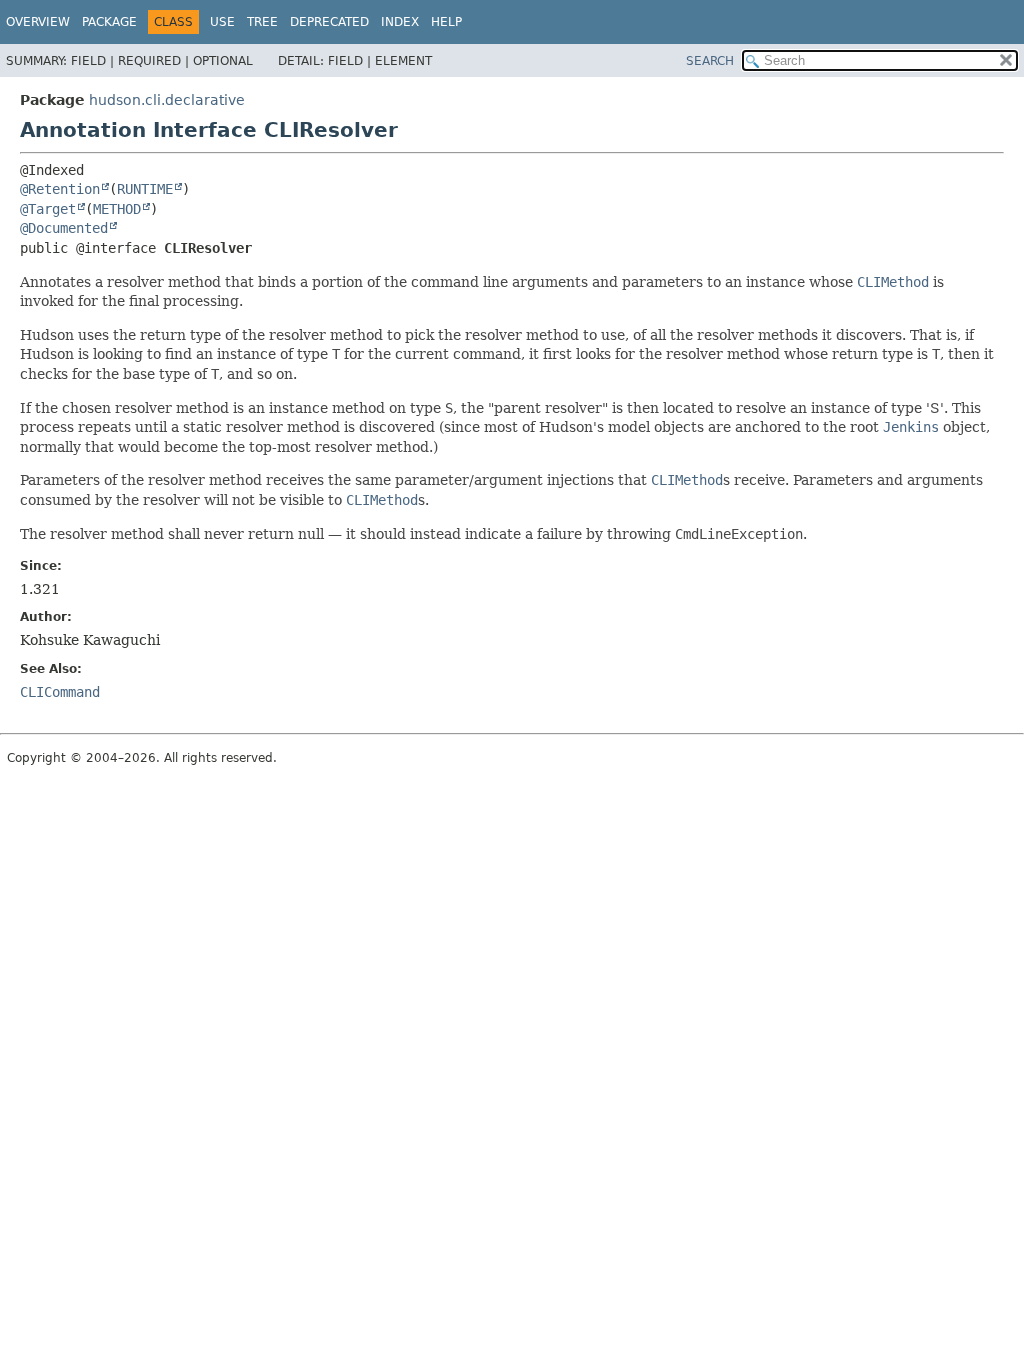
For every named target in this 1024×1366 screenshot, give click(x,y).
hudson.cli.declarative (167, 100)
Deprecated (329, 22)
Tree (262, 22)
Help (446, 22)
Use (222, 22)
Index (400, 22)
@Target (48, 209)
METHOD (117, 209)
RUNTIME (145, 189)
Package (109, 22)
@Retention (60, 189)
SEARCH (710, 61)
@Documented (64, 228)
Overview (38, 22)
